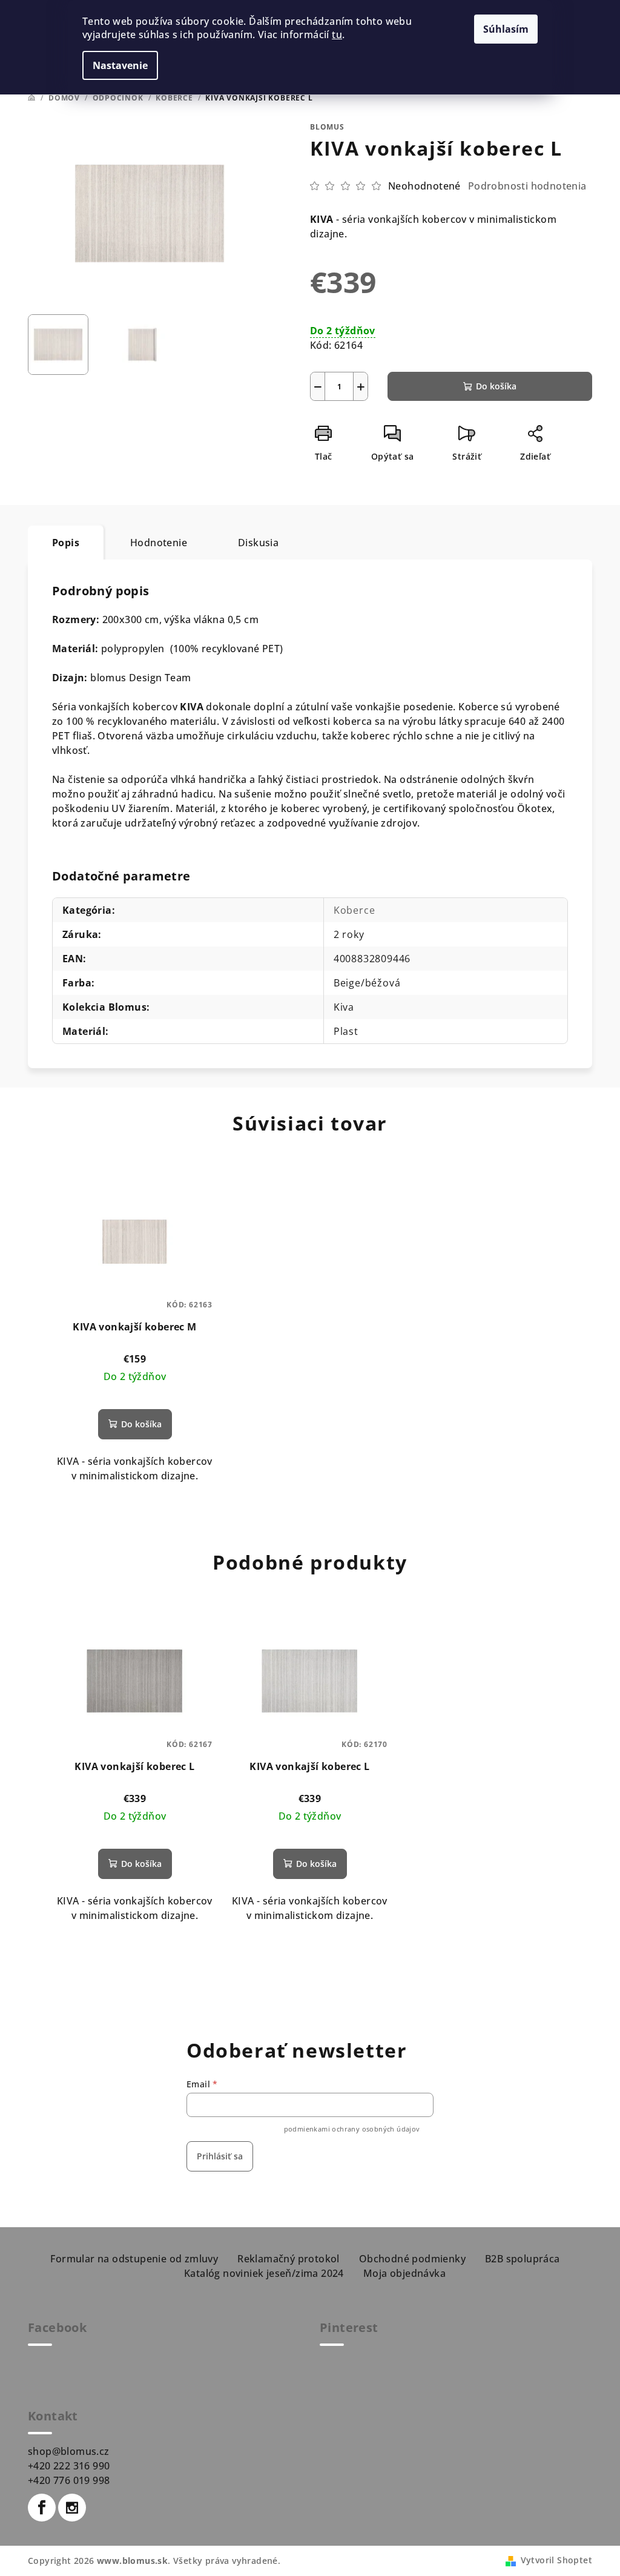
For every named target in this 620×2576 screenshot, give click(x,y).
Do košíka (496, 386)
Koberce (355, 910)
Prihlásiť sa (220, 2156)
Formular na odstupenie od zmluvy (134, 2259)
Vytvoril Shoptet (556, 2560)
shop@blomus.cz (69, 2451)
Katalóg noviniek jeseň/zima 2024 (264, 2273)
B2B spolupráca (523, 2259)
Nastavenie (120, 65)
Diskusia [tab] (258, 543)
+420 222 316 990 (69, 2466)
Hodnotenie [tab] (159, 543)
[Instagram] (72, 2508)
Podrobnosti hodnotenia (527, 186)
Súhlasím (506, 29)
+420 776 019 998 (69, 2480)
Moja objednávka (404, 2273)
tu (337, 35)
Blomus (327, 127)
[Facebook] (42, 2508)
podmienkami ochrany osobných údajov (352, 2129)
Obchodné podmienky (412, 2259)
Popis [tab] (66, 543)
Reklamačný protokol (289, 2259)
